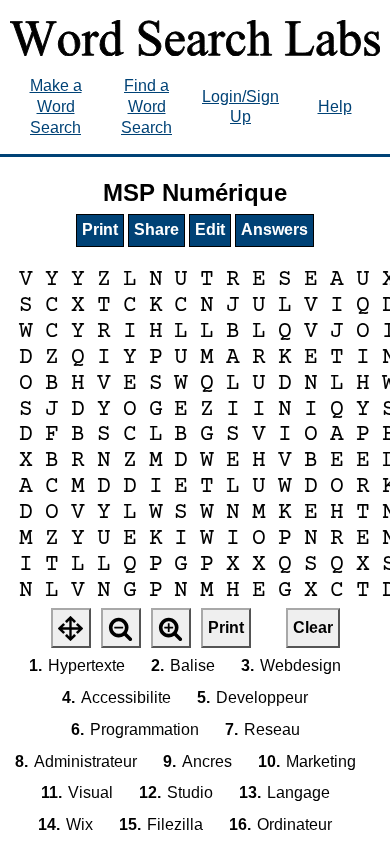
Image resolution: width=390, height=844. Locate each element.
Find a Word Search (146, 106)
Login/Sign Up (240, 107)
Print (100, 229)
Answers (274, 229)
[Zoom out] (121, 628)
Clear (313, 627)
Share (156, 229)
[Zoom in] (171, 628)
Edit (210, 229)
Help (335, 106)
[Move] (71, 628)
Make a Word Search (56, 106)
